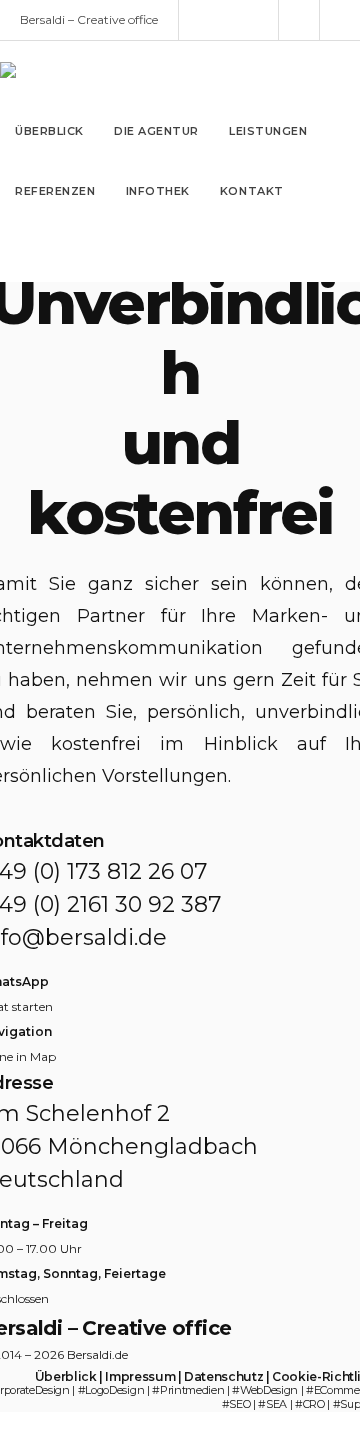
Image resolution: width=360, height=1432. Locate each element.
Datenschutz (223, 1376)
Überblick (66, 1376)
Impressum (140, 1376)
